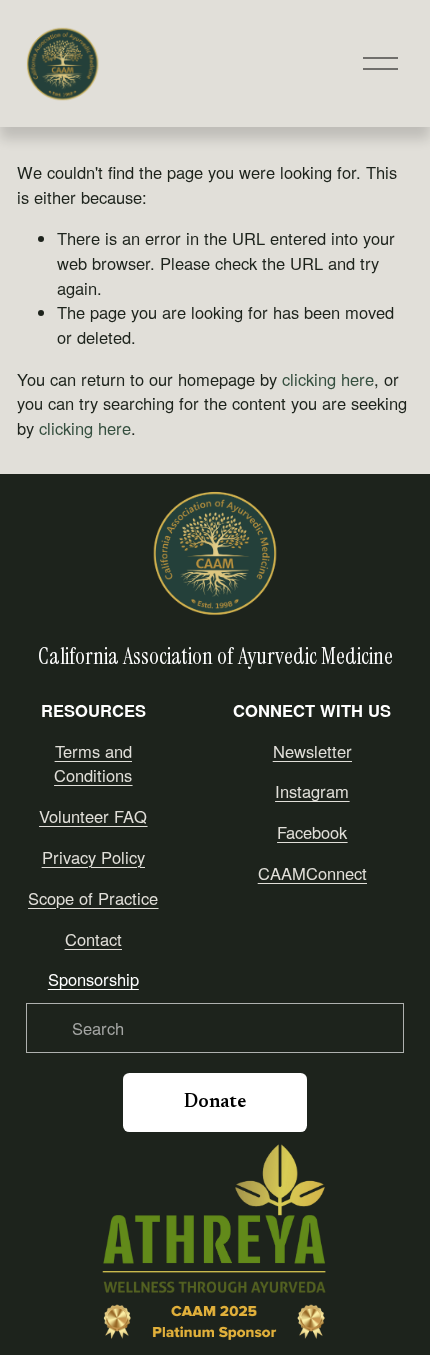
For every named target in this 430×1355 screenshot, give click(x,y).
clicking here (328, 379)
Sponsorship (93, 979)
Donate (215, 1102)
